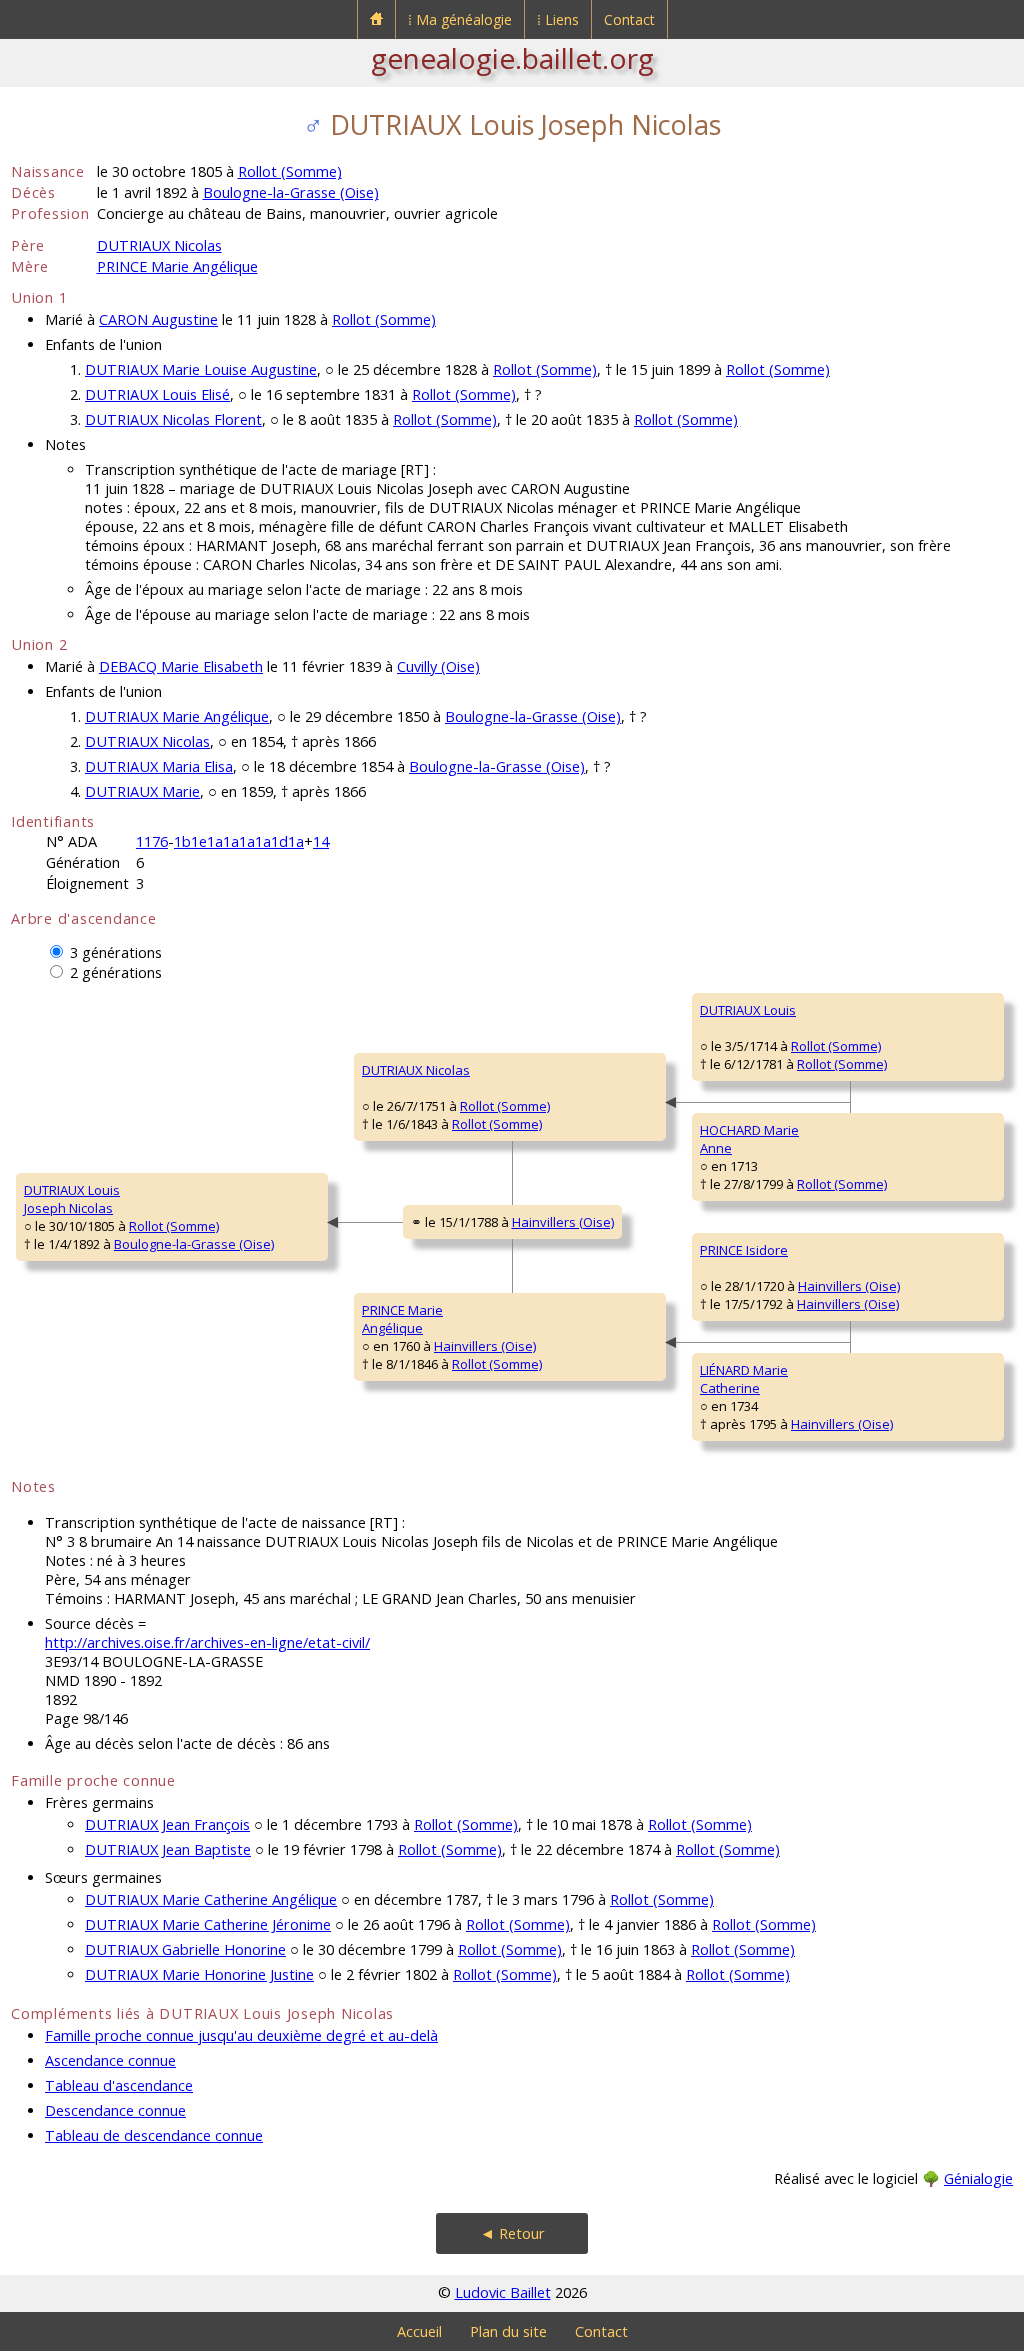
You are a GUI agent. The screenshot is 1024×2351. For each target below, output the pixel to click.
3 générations (116, 952)
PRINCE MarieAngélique (402, 1319)
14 (321, 841)
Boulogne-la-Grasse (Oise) (291, 192)
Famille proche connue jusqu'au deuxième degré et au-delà (241, 2035)
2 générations (116, 972)
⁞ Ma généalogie (460, 19)
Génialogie (978, 2178)
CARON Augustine (158, 319)
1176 (152, 841)
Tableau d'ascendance (119, 2085)
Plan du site (508, 2331)
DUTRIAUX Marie (142, 791)
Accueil (419, 2331)
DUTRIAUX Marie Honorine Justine (199, 1974)
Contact (629, 19)
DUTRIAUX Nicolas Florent (173, 419)
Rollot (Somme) (290, 171)
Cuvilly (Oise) (438, 666)
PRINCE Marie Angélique (177, 266)
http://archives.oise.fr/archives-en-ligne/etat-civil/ (207, 1642)
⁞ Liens (558, 19)
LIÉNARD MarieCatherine (744, 1379)
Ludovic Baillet (503, 2292)
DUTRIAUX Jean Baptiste (168, 1849)
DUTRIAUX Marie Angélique (177, 716)
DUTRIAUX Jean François (167, 1824)
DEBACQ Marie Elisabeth (181, 666)
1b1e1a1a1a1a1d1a (239, 841)
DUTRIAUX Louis (748, 1010)
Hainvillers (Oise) (563, 1222)
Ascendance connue (110, 2060)
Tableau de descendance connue (154, 2135)
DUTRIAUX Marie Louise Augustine (201, 369)
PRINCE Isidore (744, 1250)
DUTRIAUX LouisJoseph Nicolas (72, 1199)
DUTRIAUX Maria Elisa (159, 766)
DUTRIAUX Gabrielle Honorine (185, 1949)
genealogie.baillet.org (512, 58)
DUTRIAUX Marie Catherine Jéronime (208, 1924)
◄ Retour (512, 2233)
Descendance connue (115, 2110)
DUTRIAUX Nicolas (159, 245)
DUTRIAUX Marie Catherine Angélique (211, 1899)
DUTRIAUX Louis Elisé (157, 394)
